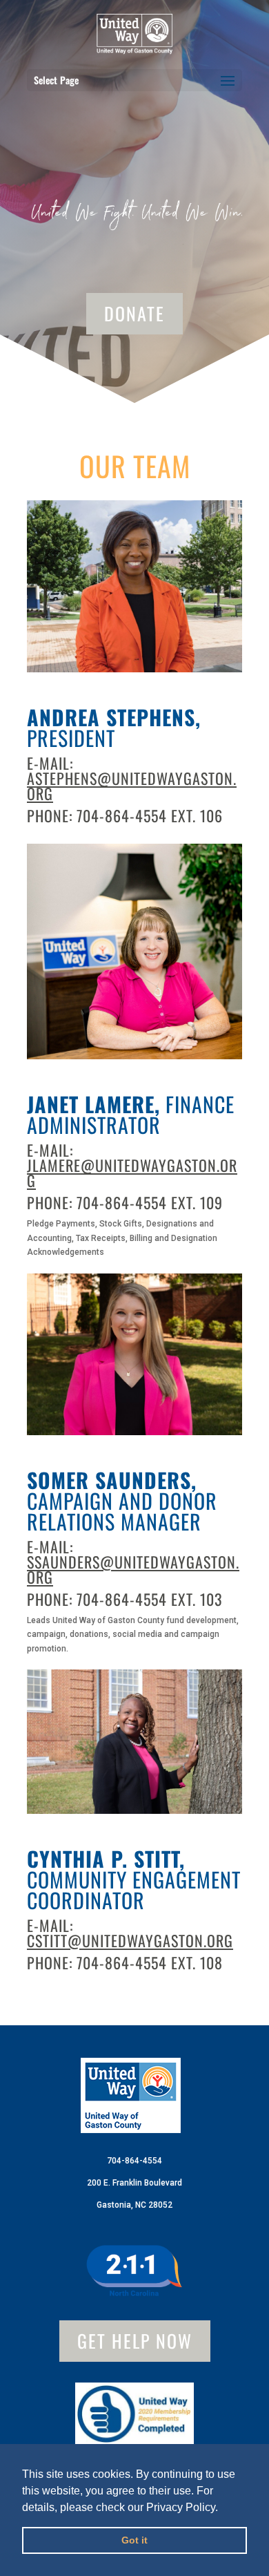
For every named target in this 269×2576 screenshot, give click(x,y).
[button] (223, 2508)
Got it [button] (134, 2540)
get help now (135, 2341)
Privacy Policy (181, 2507)
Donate (134, 313)
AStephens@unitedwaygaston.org (132, 786)
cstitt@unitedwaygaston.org (130, 1940)
